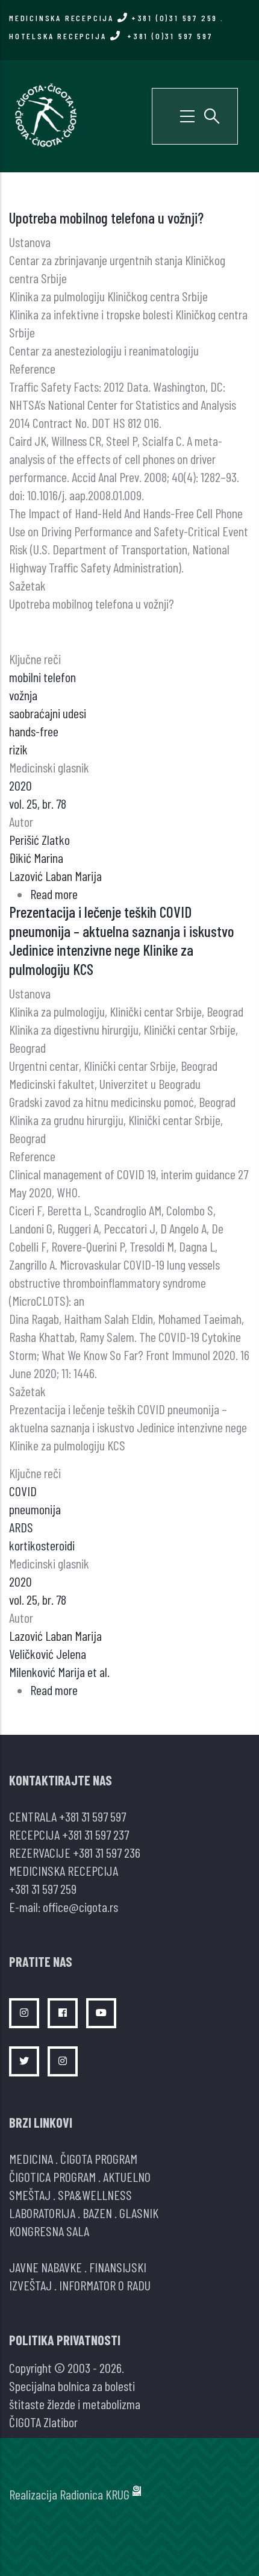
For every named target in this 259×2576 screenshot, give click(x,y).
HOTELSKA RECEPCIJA (111, 36)
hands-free (34, 731)
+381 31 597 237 (95, 1834)
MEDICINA (31, 2158)
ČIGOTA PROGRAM (99, 2158)
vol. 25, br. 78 (38, 803)
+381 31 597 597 (92, 1816)
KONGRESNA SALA (49, 2231)
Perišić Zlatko (39, 839)
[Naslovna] (45, 114)
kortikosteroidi (42, 1545)
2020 (20, 785)
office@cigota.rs (80, 1907)
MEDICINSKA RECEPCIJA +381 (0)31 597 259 (113, 18)
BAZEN (97, 2213)
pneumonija (35, 1509)
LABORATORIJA (42, 2213)
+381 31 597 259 (43, 1888)
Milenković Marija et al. (59, 1672)
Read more (54, 894)
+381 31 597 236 (107, 1852)
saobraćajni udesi (48, 713)
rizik (18, 749)
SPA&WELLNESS (95, 2195)
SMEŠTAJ (30, 2195)
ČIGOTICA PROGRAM (52, 2176)
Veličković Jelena (48, 1653)
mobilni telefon (42, 677)
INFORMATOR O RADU (105, 2285)
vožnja (23, 695)
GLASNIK (139, 2213)
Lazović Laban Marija (55, 876)
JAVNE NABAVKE (45, 2267)
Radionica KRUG (95, 2494)
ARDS (21, 1527)
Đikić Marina (36, 857)
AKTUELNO (127, 2176)
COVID (23, 1491)
